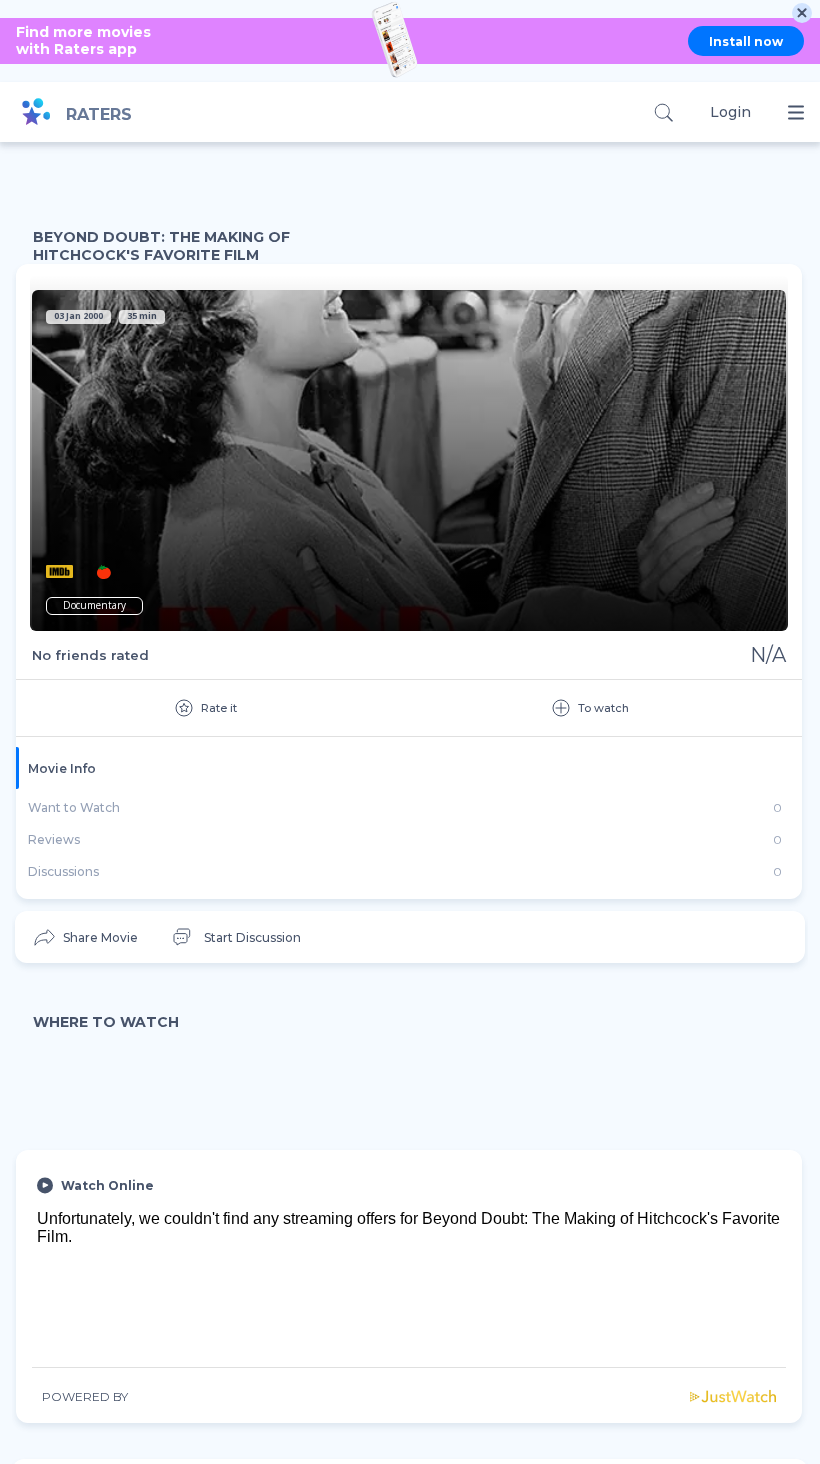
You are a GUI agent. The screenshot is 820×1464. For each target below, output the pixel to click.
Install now (746, 41)
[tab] (409, 768)
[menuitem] (84, 937)
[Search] (663, 112)
